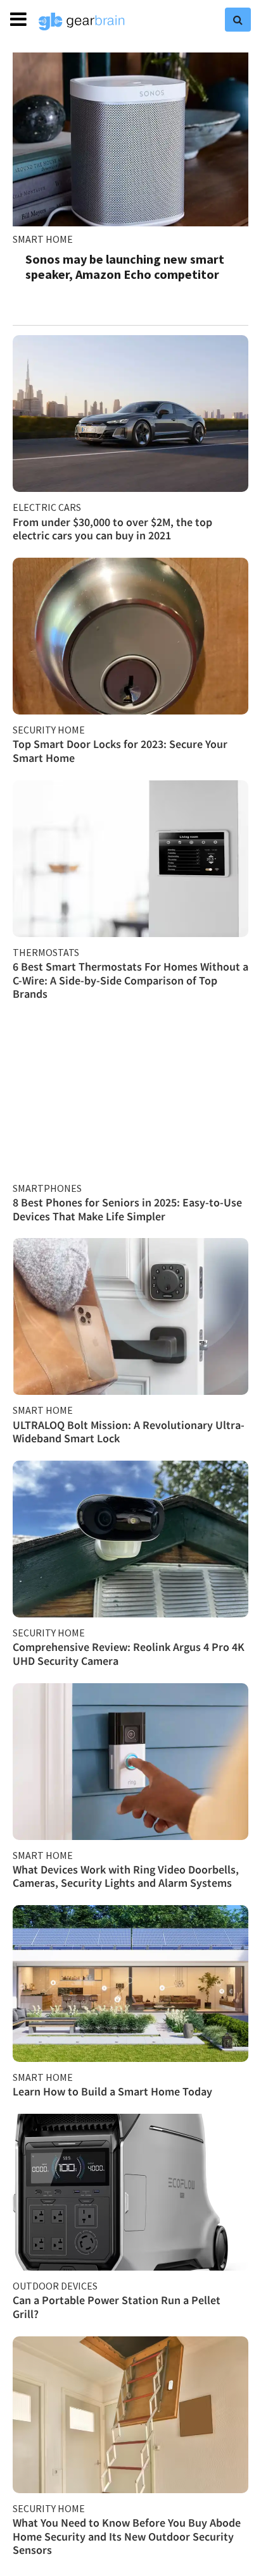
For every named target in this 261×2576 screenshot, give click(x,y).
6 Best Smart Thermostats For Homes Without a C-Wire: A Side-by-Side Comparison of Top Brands (130, 980)
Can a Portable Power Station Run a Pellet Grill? (117, 2307)
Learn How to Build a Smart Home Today (112, 2091)
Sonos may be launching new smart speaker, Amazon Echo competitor (125, 267)
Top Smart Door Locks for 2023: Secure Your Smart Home (120, 751)
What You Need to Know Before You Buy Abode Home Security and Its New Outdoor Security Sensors (127, 2536)
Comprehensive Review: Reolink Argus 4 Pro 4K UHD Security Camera (129, 1654)
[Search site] (238, 20)
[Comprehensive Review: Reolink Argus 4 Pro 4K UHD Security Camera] (130, 1539)
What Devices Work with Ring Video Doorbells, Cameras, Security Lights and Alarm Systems (126, 1876)
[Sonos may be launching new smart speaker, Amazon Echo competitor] (130, 139)
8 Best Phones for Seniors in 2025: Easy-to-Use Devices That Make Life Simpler (127, 1209)
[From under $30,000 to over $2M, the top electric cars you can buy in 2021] (130, 414)
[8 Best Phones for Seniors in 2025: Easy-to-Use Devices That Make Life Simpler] (130, 1095)
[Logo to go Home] (82, 21)
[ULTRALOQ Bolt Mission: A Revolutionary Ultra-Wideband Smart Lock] (130, 1316)
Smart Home (43, 239)
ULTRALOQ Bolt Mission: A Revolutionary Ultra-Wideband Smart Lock (129, 1432)
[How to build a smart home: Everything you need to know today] (130, 1984)
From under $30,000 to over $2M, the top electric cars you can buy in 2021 (112, 529)
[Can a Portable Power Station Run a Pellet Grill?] (130, 2192)
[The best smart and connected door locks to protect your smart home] (130, 636)
